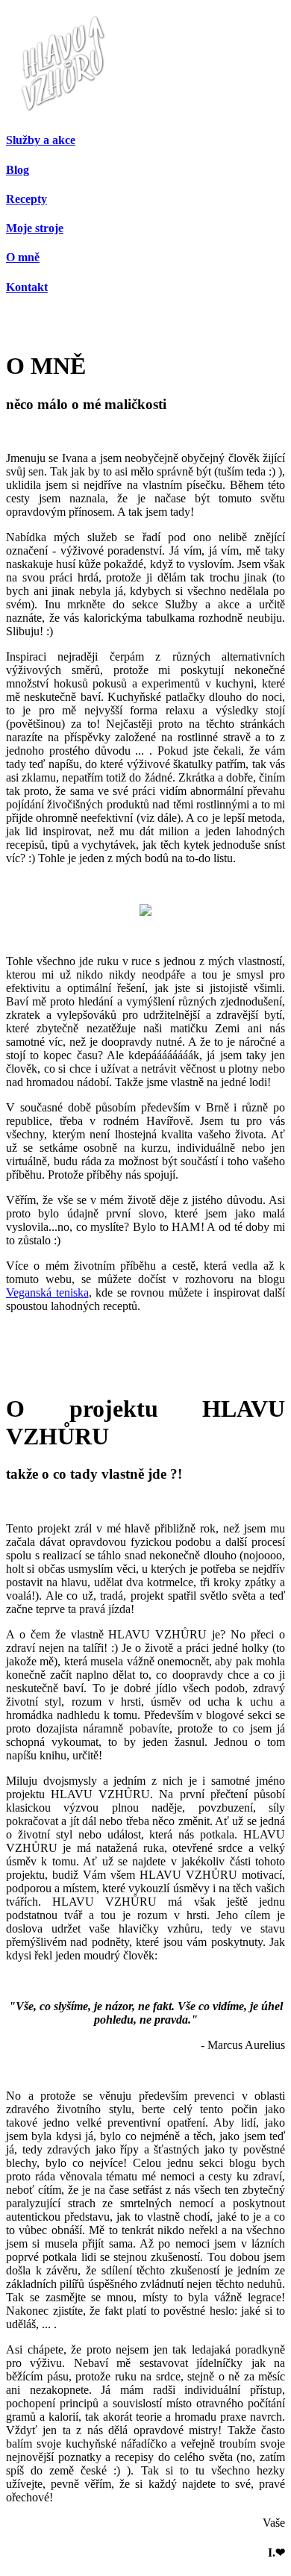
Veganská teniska (47, 1292)
